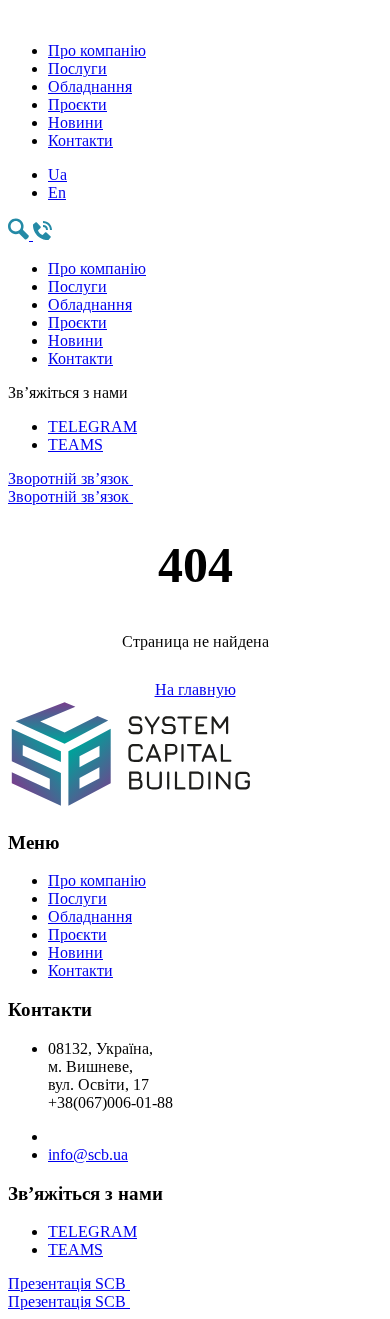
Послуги (77, 68)
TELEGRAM (92, 426)
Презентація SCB (69, 1292)
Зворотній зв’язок (70, 487)
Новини (75, 122)
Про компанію (97, 50)
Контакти (80, 140)
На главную (195, 689)
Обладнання (90, 86)
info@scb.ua (88, 1154)
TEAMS (75, 444)
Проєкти (77, 104)
